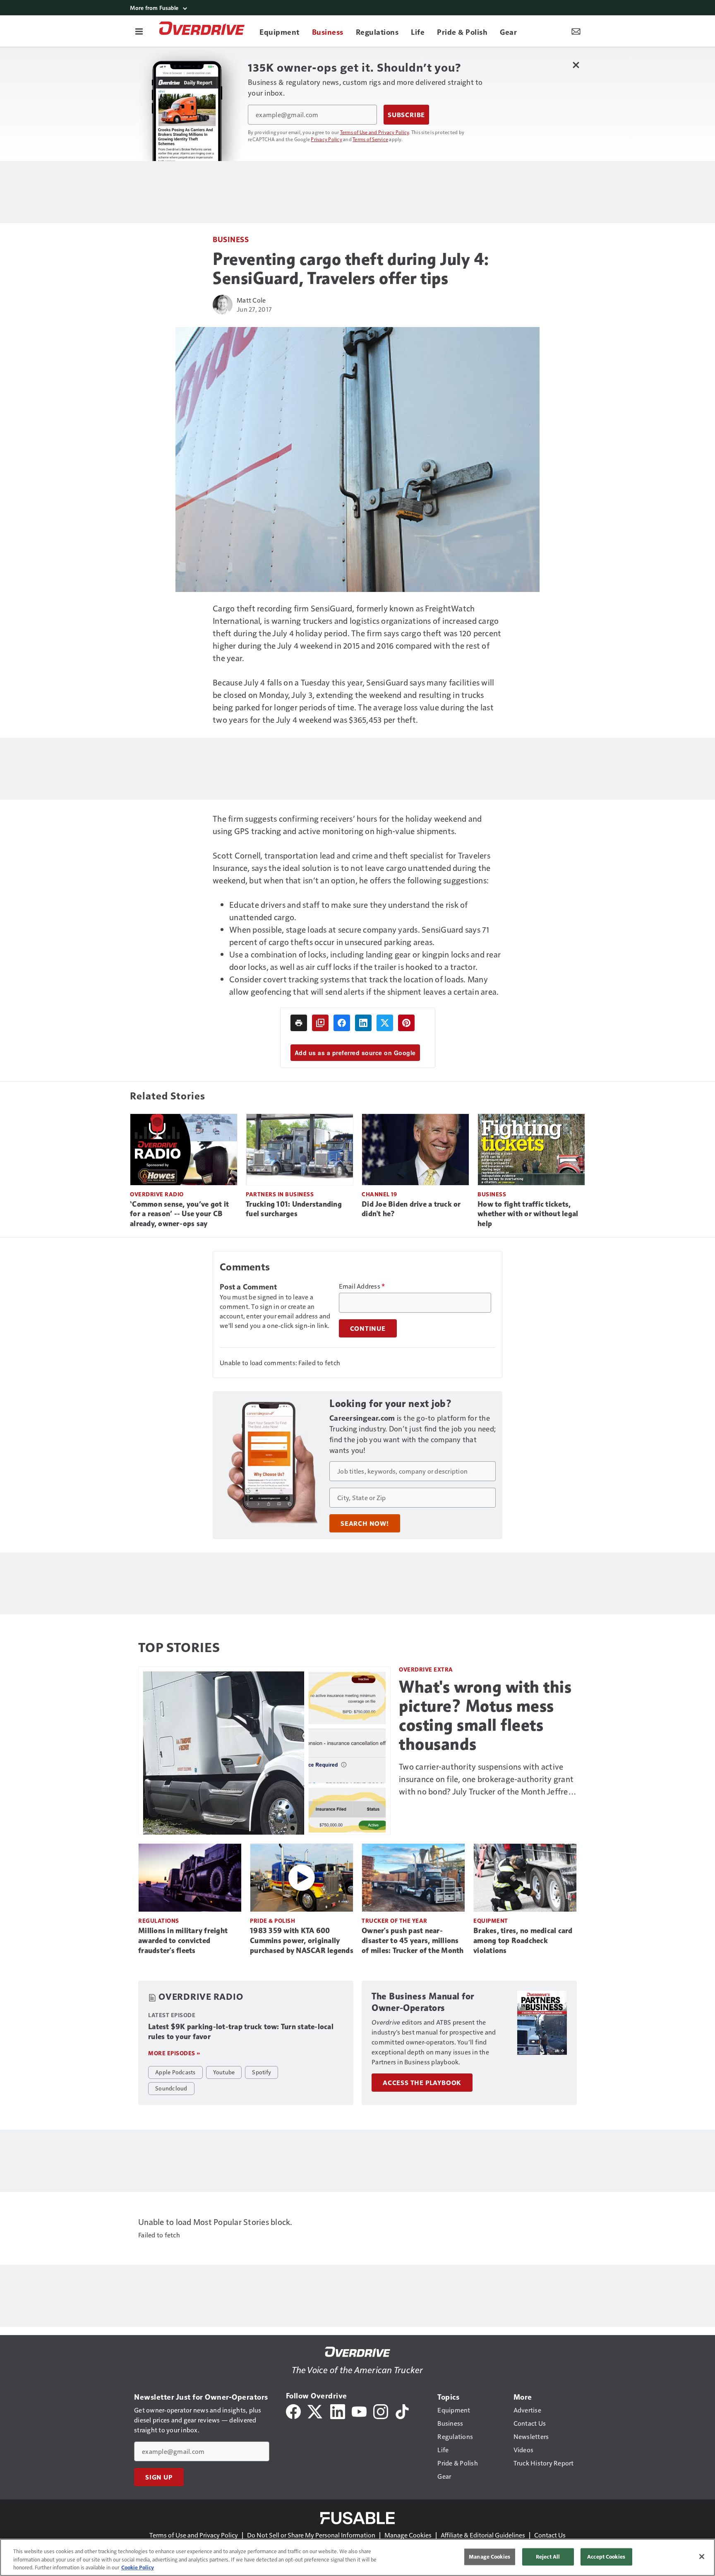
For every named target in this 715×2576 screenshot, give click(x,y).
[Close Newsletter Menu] (576, 65)
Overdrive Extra (426, 1669)
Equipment (491, 1921)
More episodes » (174, 2053)
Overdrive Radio (157, 1194)
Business (231, 239)
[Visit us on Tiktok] (402, 2411)
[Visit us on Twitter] (316, 2411)
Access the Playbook (422, 2083)
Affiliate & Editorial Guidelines (483, 2535)
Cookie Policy (138, 2567)
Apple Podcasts (175, 2072)
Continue (368, 1328)
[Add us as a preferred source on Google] (320, 1023)
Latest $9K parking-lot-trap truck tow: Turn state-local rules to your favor (241, 2032)
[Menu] (139, 31)
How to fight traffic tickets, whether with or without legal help (528, 1214)
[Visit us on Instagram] (381, 2411)
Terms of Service (370, 139)
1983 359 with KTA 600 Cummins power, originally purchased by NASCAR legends (302, 1941)
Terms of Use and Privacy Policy (375, 132)
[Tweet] (385, 1023)
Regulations (159, 1921)
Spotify (262, 2072)
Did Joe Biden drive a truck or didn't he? (411, 1209)
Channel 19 (379, 1194)
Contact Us (550, 2535)
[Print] (299, 1023)
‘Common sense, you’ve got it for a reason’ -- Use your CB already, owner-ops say (179, 1214)
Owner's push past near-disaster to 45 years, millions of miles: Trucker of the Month (413, 1941)
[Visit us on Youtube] (359, 2411)
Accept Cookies (606, 2557)
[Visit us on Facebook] (293, 2411)
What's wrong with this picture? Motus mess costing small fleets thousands (485, 1715)
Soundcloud (171, 2088)
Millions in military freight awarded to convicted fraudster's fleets (183, 1941)
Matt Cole (251, 300)
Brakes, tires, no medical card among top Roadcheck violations (523, 1941)
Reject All (548, 2557)
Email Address (362, 1286)
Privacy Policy (326, 139)
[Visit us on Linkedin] (338, 2411)
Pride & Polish (272, 1921)
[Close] (702, 2557)
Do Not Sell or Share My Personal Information (311, 2535)
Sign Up (159, 2477)
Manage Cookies (408, 2535)
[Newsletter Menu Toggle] (576, 31)
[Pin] (406, 1023)
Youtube (224, 2072)
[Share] (342, 1023)
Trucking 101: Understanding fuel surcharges (294, 1209)
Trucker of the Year (395, 1921)
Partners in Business (280, 1194)
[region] (357, 2557)
